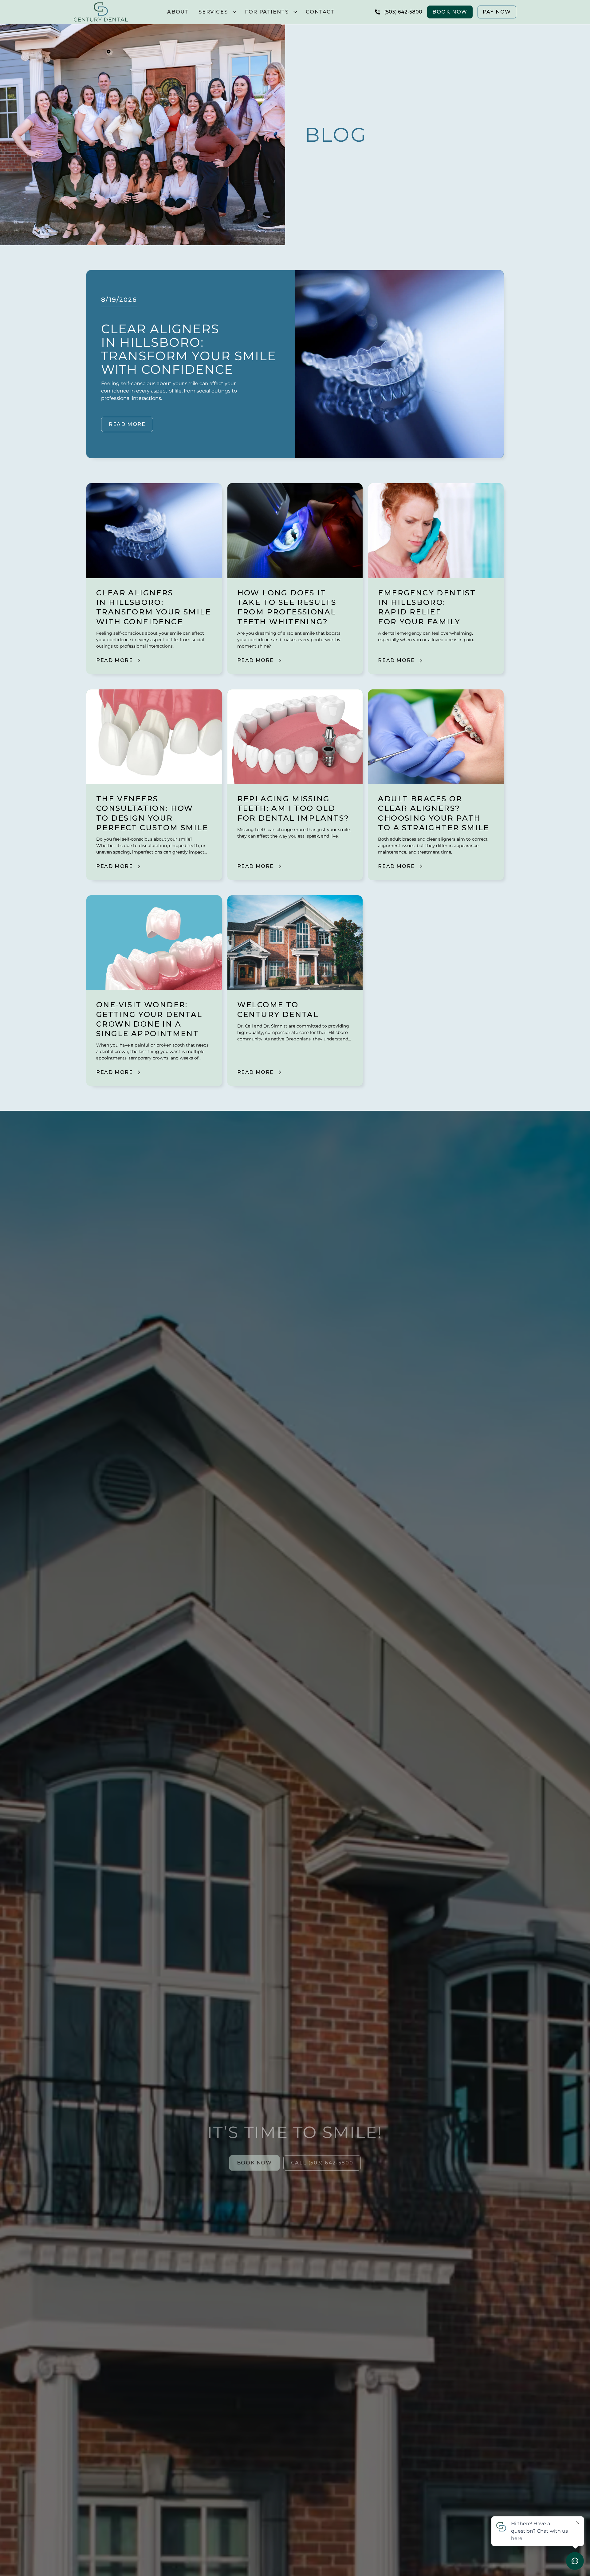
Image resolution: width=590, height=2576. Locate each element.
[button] (217, 12)
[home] (101, 12)
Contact (320, 12)
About (178, 12)
